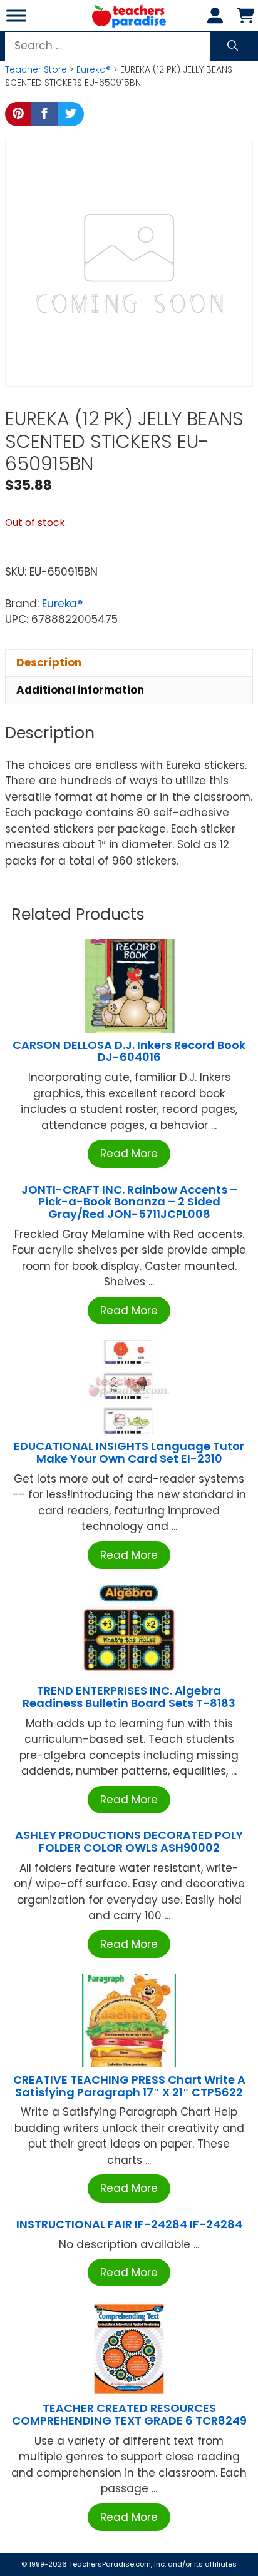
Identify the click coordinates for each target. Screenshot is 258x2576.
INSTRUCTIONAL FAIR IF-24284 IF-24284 (129, 2224)
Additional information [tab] (80, 690)
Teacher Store (36, 69)
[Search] (233, 46)
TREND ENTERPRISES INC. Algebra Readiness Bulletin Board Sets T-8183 (129, 1697)
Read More (129, 1154)
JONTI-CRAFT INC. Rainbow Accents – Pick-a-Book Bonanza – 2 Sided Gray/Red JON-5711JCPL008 (129, 1202)
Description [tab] (49, 662)
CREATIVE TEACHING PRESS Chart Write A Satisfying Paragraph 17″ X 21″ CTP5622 (129, 2086)
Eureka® (94, 69)
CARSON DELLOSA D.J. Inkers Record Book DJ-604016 (129, 1051)
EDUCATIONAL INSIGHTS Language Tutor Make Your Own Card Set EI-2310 (129, 1452)
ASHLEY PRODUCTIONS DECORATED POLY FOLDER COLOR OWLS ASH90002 (129, 1841)
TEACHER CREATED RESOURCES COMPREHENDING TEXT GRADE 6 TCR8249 (129, 2414)
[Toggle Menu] (16, 15)
